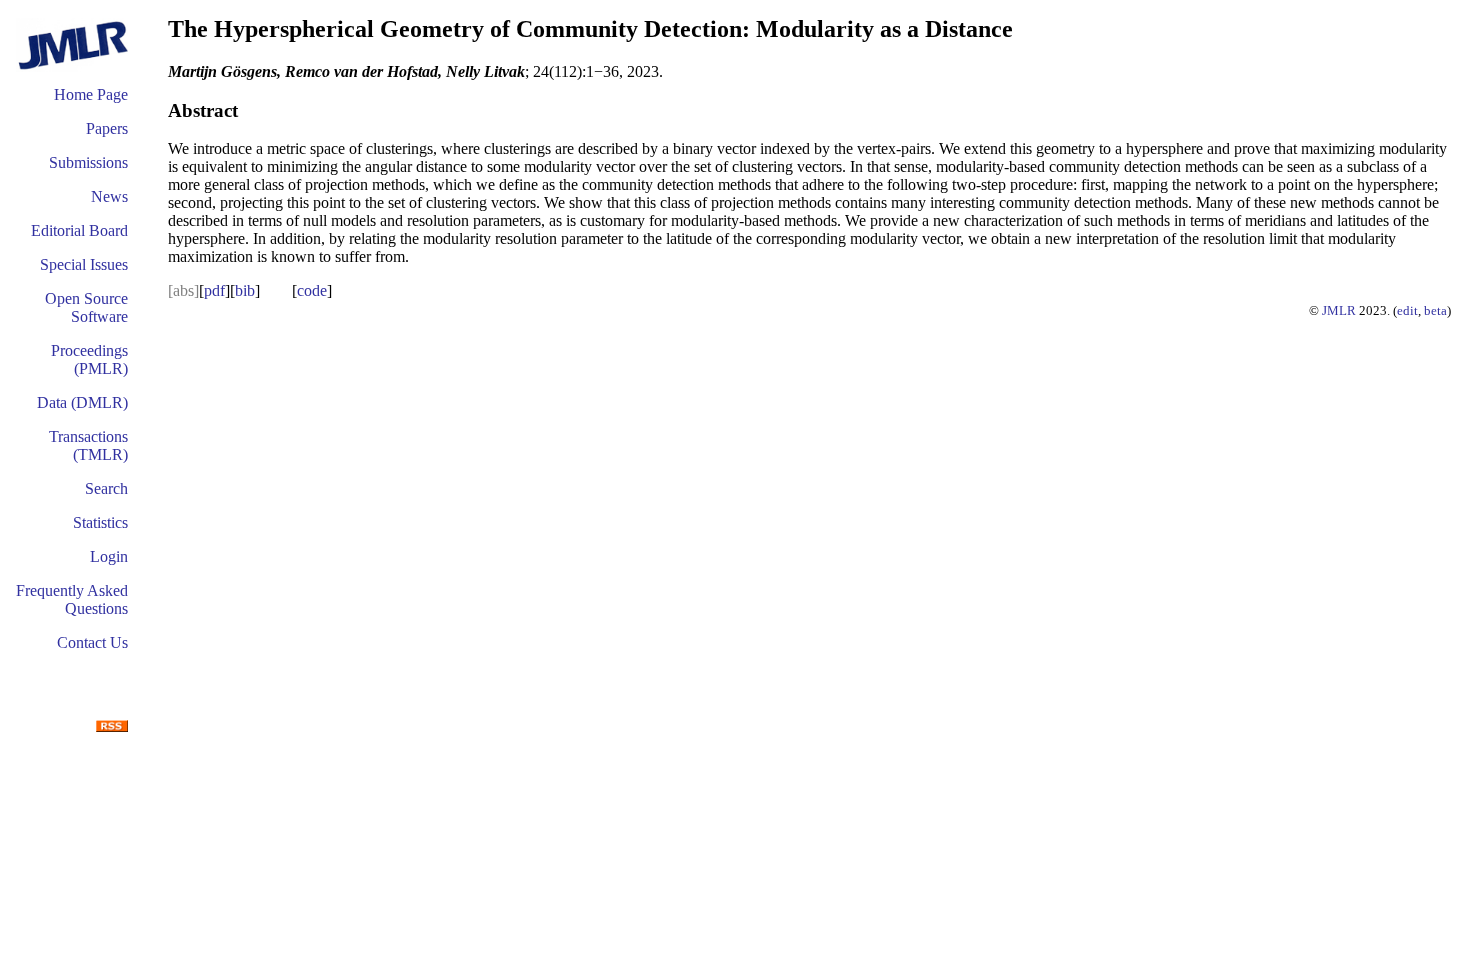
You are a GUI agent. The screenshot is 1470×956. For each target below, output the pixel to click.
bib (245, 290)
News (109, 196)
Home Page (91, 94)
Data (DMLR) (82, 402)
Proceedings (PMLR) (89, 359)
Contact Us (92, 642)
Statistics (100, 522)
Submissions (88, 162)
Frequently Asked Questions (72, 599)
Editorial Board (79, 230)
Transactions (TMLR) (88, 445)
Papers (107, 128)
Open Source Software (86, 307)
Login (109, 556)
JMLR (1339, 310)
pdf (214, 290)
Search (106, 488)
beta (1435, 310)
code (312, 290)
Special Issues (84, 264)
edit (1407, 310)
